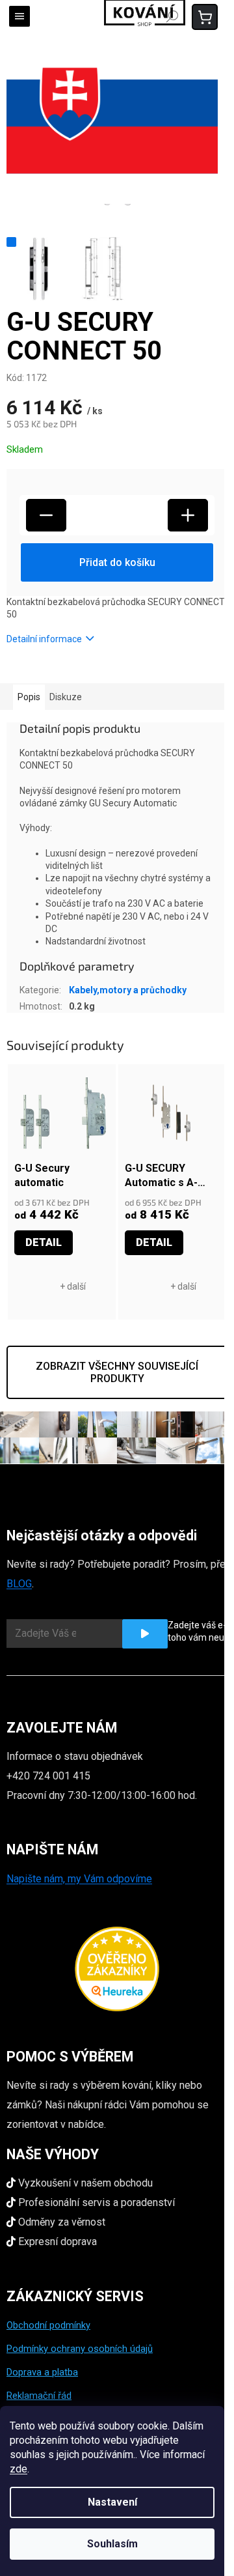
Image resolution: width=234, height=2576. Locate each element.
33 (24, 1281)
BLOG (19, 1584)
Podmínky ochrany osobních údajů (80, 2349)
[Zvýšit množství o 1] (188, 515)
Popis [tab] (29, 697)
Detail (44, 1242)
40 (154, 1281)
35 (44, 1281)
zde (19, 2469)
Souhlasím (112, 2544)
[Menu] (19, 16)
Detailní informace (44, 639)
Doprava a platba (42, 2372)
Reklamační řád (39, 2396)
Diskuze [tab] (66, 697)
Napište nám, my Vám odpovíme (79, 1879)
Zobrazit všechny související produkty (117, 1372)
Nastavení (112, 2502)
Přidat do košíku (117, 562)
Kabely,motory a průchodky (128, 990)
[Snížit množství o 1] (46, 515)
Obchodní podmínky (48, 2325)
